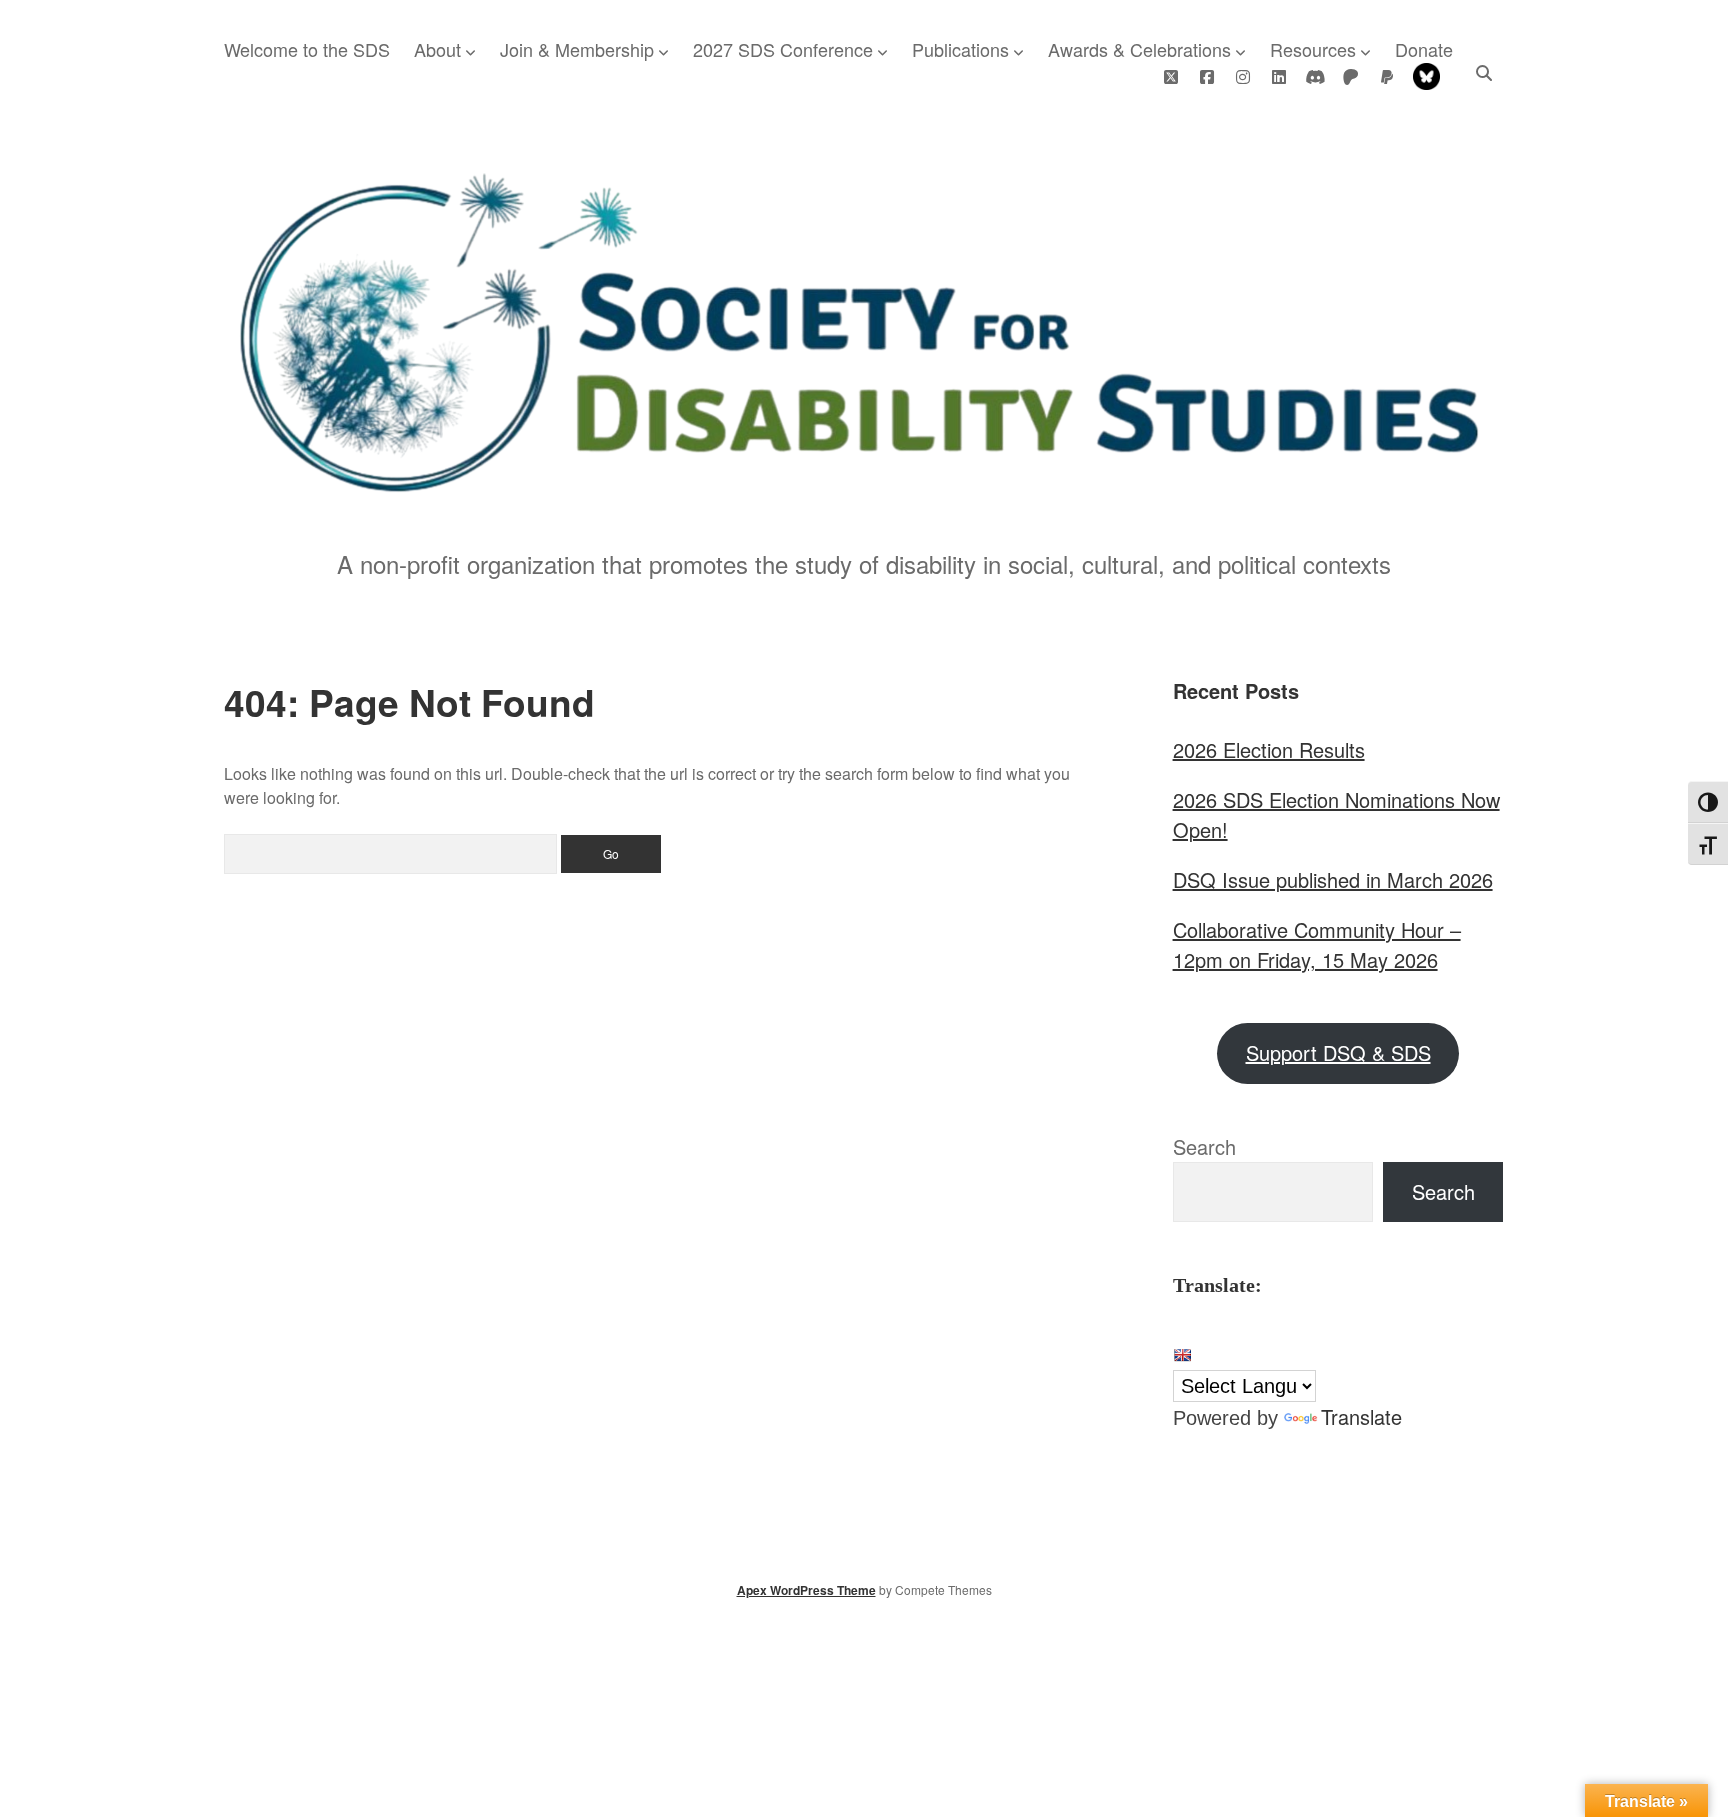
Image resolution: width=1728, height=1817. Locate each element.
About (437, 49)
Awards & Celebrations (1139, 49)
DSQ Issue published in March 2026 (1333, 879)
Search (1204, 1146)
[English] (1182, 1355)
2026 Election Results (1269, 749)
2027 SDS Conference (783, 49)
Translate (1361, 1416)
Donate (1424, 49)
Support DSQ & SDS (1338, 1052)
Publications (960, 49)
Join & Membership (577, 49)
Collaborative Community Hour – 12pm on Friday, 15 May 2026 (1317, 944)
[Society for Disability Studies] (864, 486)
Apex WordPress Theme (806, 1590)
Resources (1313, 49)
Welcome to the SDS (307, 49)
